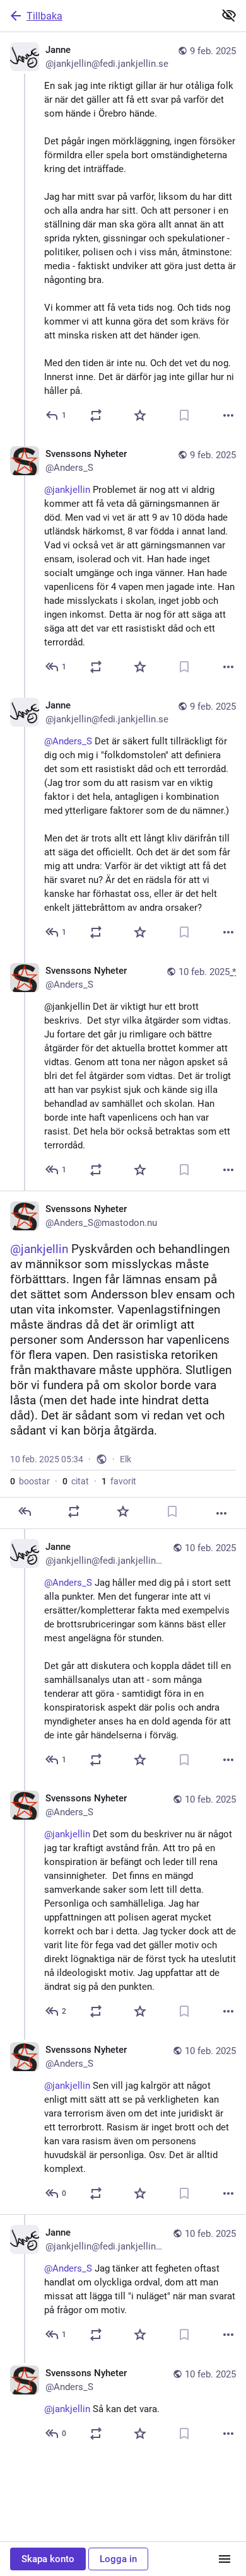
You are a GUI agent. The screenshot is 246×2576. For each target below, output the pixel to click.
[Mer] (228, 415)
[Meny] (225, 2559)
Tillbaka (44, 16)
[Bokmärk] (184, 415)
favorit (119, 1481)
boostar (30, 1481)
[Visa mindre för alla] (229, 15)
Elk (126, 1459)
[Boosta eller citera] (96, 415)
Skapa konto (48, 2559)
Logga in (118, 2559)
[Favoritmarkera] (140, 415)
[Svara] (25, 1511)
